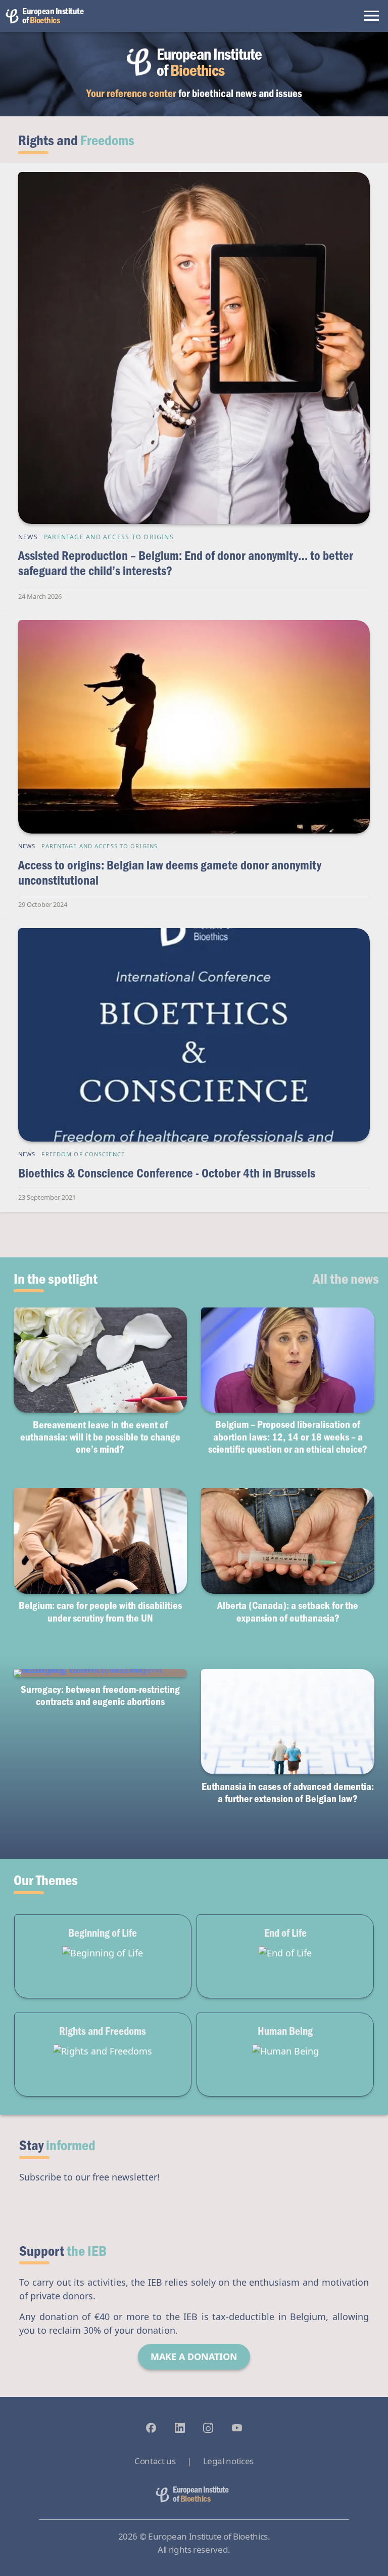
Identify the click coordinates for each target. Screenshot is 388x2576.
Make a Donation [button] (194, 2356)
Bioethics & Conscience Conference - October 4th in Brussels (167, 1173)
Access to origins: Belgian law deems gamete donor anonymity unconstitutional (170, 872)
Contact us (155, 2461)
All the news (346, 1278)
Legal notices (228, 2461)
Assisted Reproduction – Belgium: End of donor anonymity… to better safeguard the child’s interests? (186, 563)
